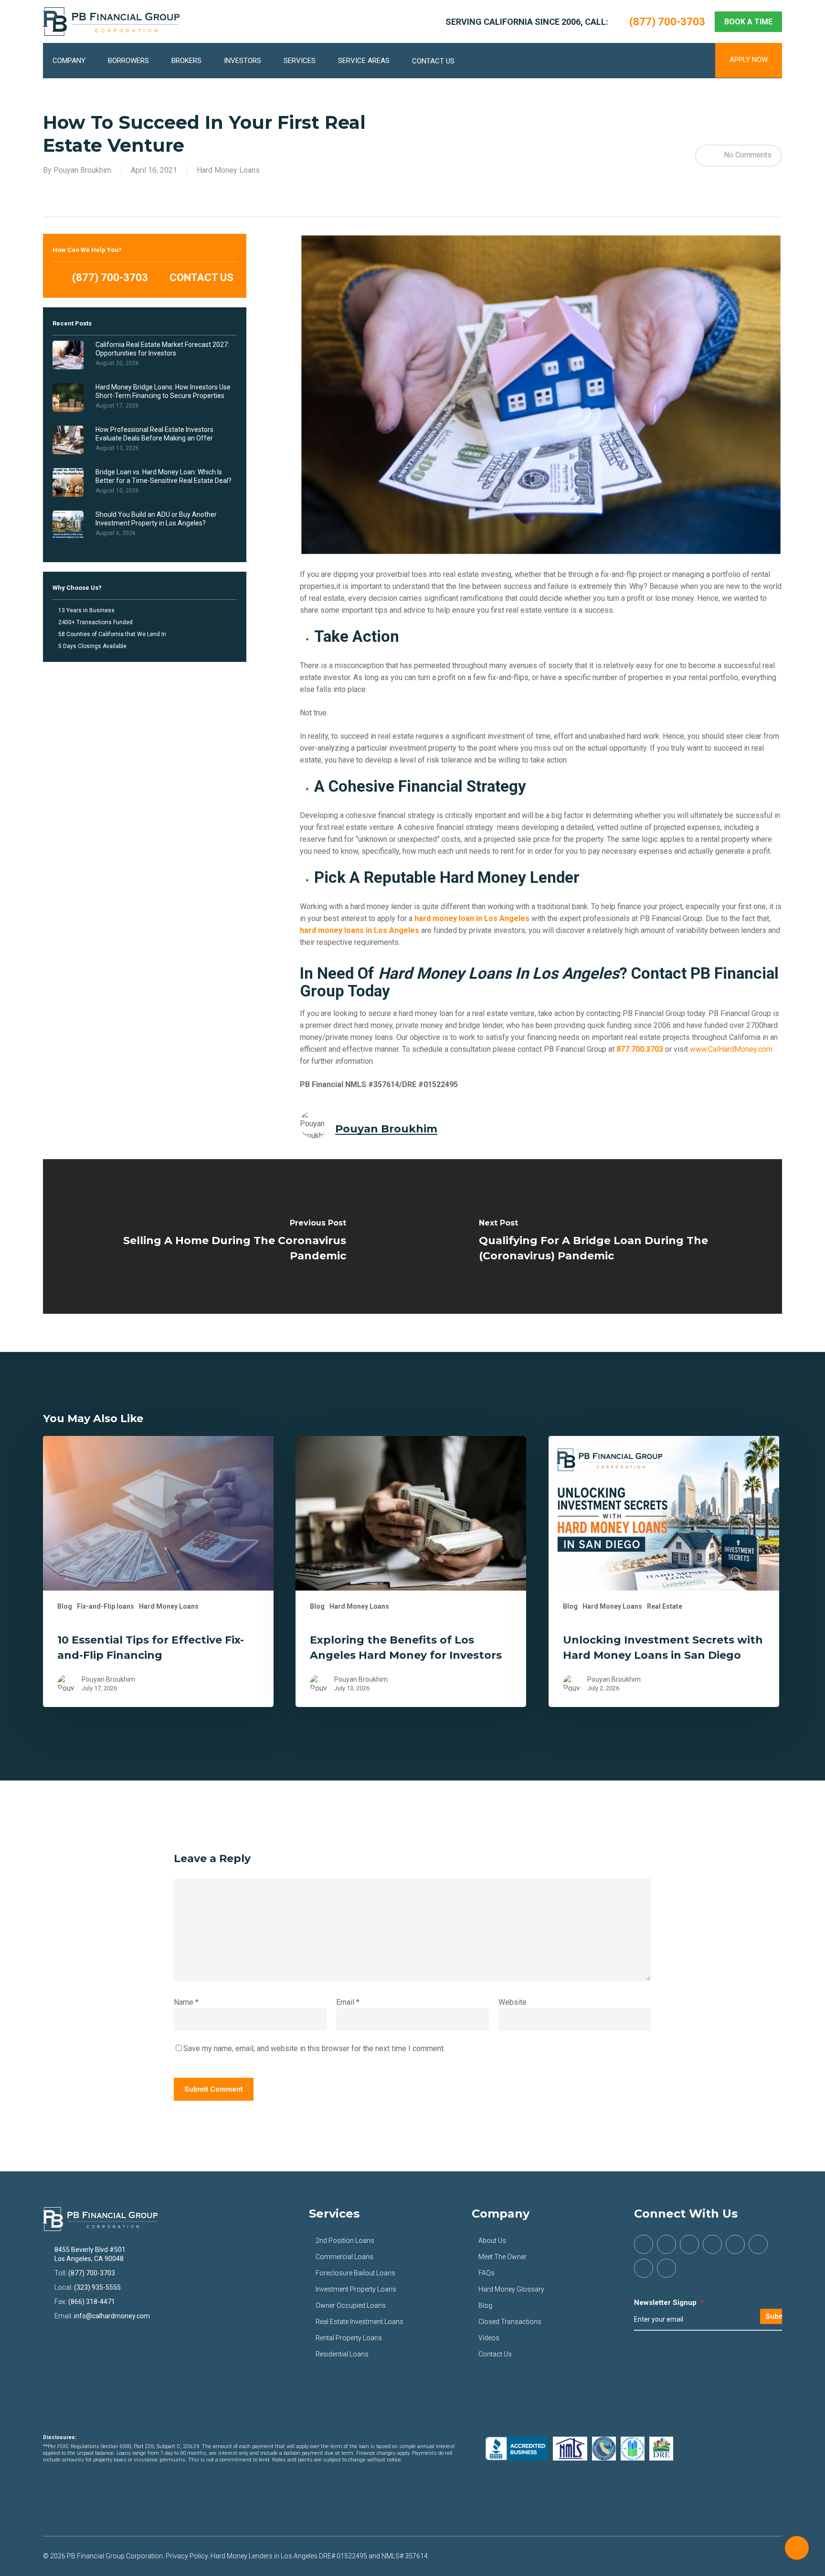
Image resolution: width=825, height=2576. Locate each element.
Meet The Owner (502, 2257)
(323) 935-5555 (97, 2287)
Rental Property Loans (349, 2338)
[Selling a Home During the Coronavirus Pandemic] (228, 1236)
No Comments (747, 155)
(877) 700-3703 (109, 277)
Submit (777, 2316)
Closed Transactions (510, 2322)
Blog (65, 1606)
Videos (489, 2338)
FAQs (487, 2273)
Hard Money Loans (228, 170)
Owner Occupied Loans (351, 2305)
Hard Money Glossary (511, 2289)
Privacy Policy (187, 2556)
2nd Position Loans (345, 2241)
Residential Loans (342, 2354)
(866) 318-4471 (92, 2302)
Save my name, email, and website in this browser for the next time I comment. (314, 2048)
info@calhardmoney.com (112, 2316)
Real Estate (665, 1606)
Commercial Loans (344, 2257)
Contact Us (495, 2354)
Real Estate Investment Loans (360, 2322)
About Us (492, 2241)
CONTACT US (200, 277)
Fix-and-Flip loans (106, 1606)
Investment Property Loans (356, 2289)
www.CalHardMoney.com (731, 1049)
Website (513, 2002)
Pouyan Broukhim (82, 170)
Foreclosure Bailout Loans (355, 2273)
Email (348, 2002)
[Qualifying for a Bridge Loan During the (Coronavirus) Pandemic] (597, 1236)
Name (186, 2002)
